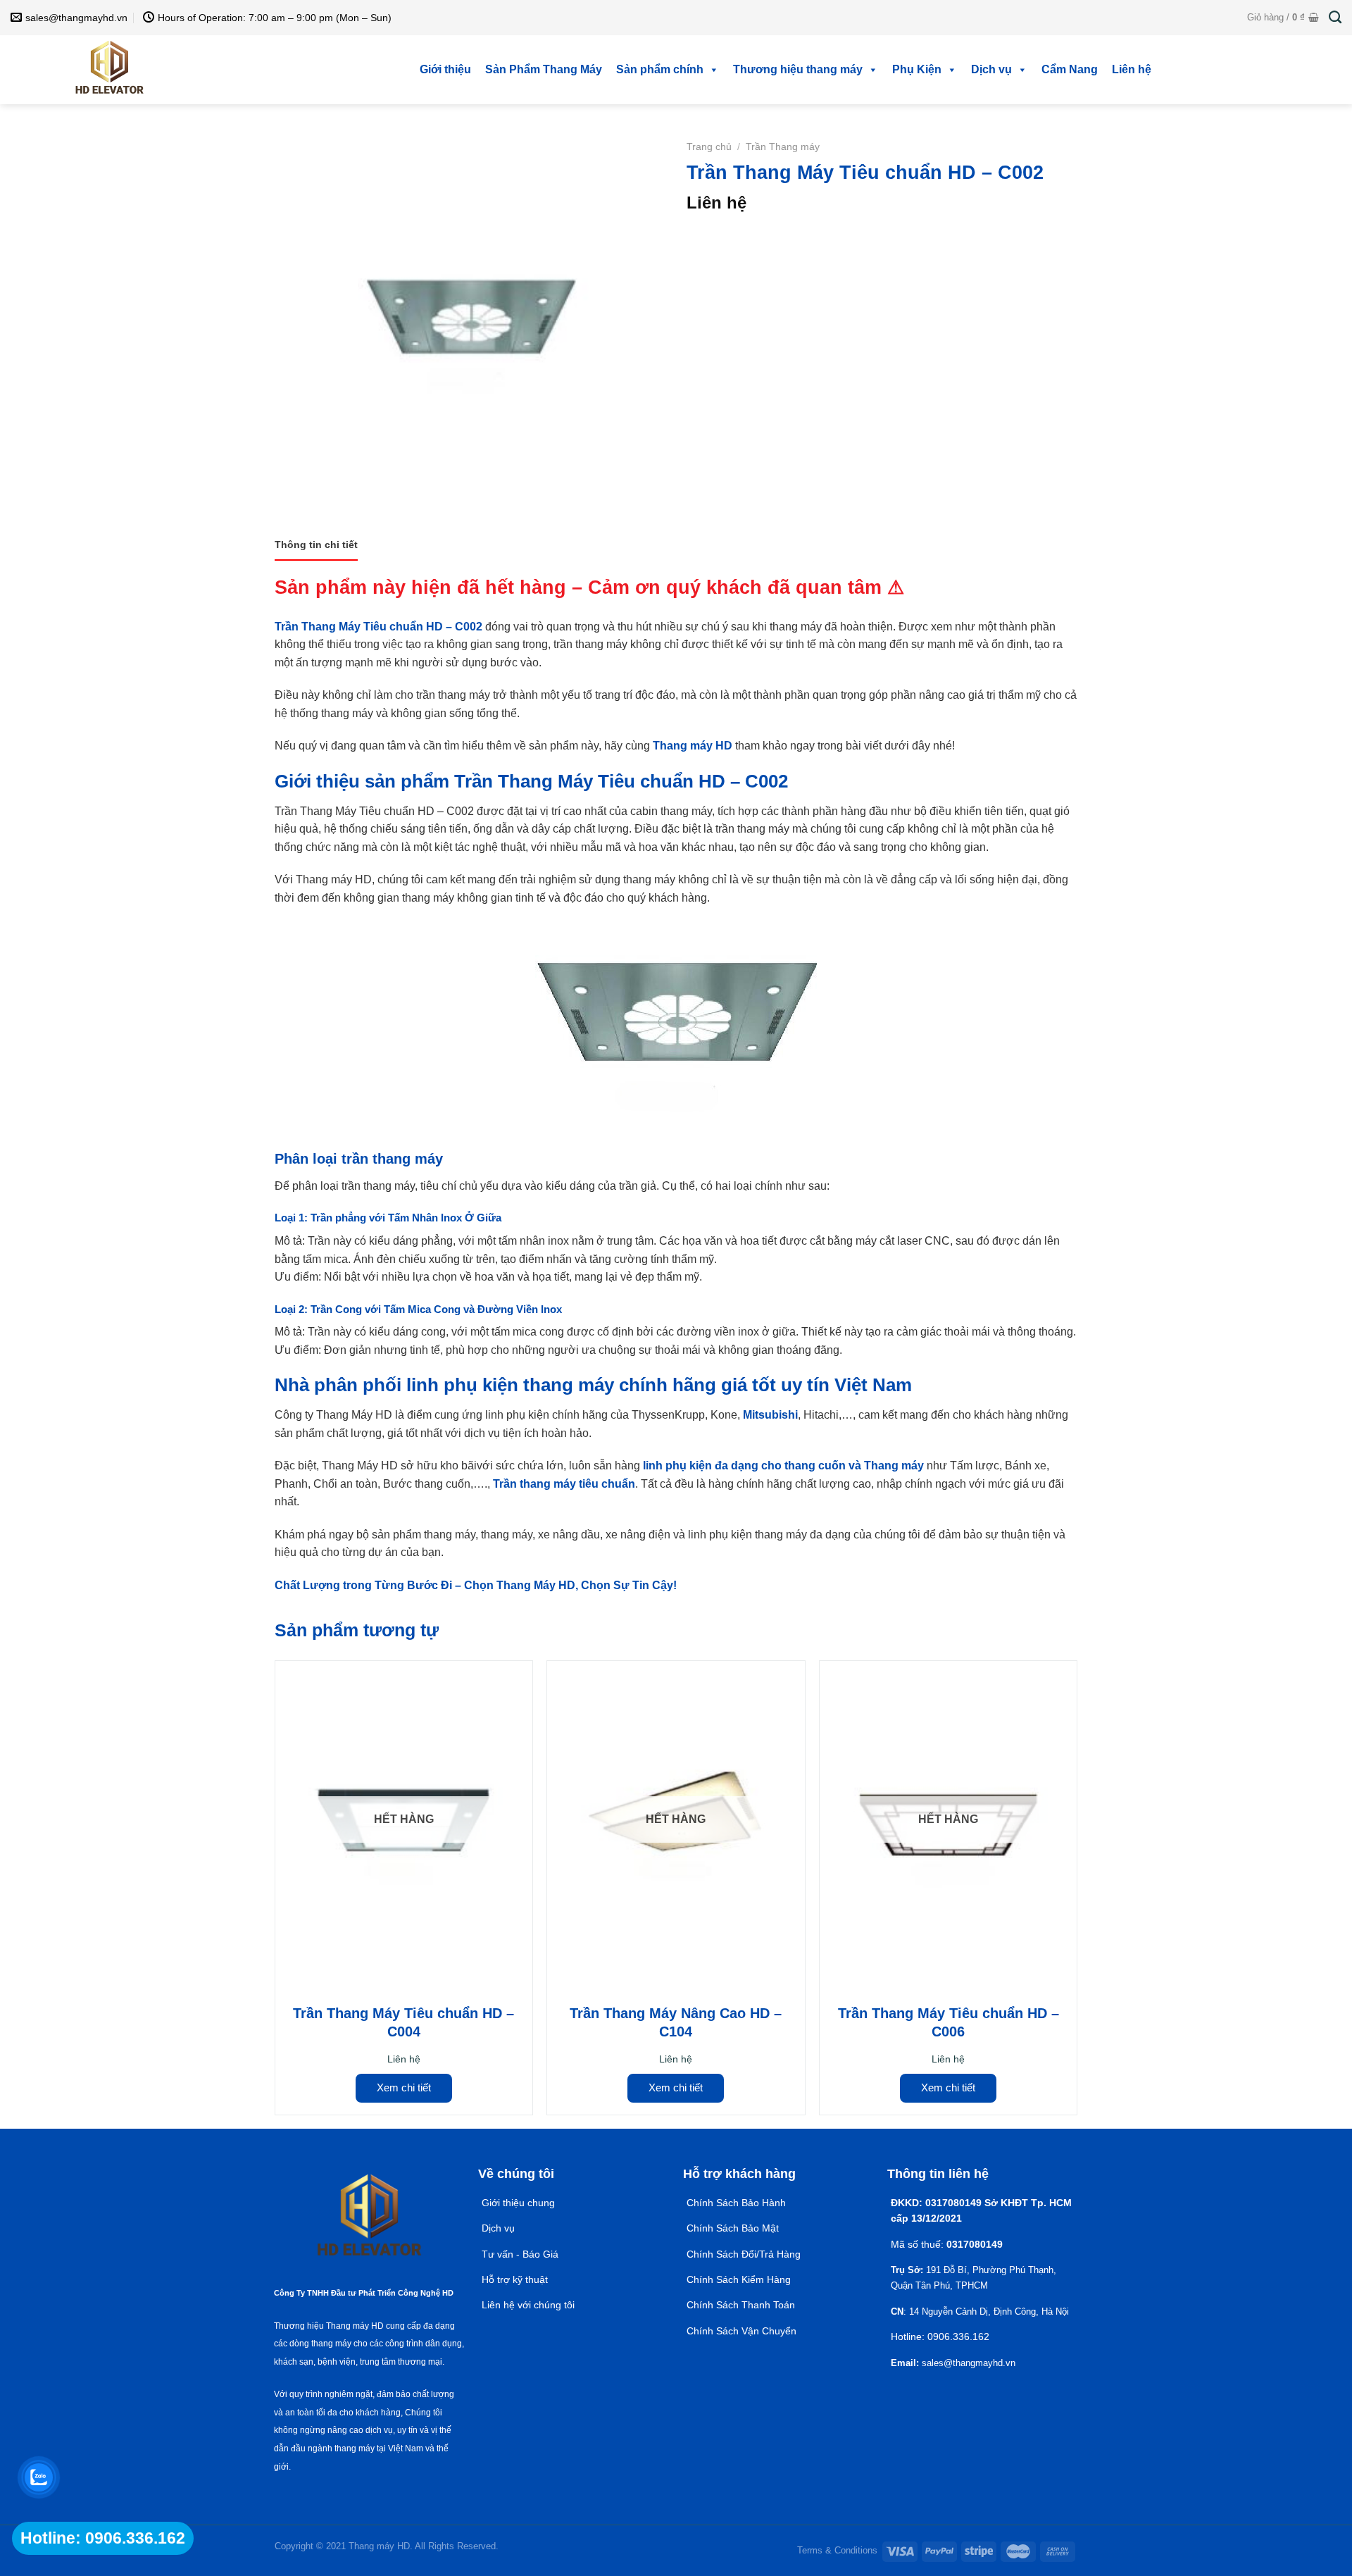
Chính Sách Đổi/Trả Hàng (744, 2254)
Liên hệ (1132, 69)
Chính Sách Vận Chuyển (741, 2331)
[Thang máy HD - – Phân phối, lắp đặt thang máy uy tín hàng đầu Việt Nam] (109, 70)
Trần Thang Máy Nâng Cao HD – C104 (676, 2022)
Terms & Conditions (837, 2550)
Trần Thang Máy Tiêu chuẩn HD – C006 (949, 2022)
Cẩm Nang (1070, 69)
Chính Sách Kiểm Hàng (739, 2279)
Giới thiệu (445, 69)
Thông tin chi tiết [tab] (316, 545)
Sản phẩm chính (660, 69)
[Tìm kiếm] (1335, 18)
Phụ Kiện (917, 69)
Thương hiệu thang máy (798, 69)
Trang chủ (709, 147)
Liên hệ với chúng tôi (528, 2305)
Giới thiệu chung (518, 2203)
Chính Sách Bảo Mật (734, 2228)
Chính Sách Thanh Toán (741, 2305)
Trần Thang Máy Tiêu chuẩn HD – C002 (378, 627)
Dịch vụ (991, 69)
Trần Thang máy (783, 147)
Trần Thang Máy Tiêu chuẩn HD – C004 (403, 2022)
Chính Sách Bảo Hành (736, 2203)
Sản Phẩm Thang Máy (544, 69)
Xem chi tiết (404, 2087)
